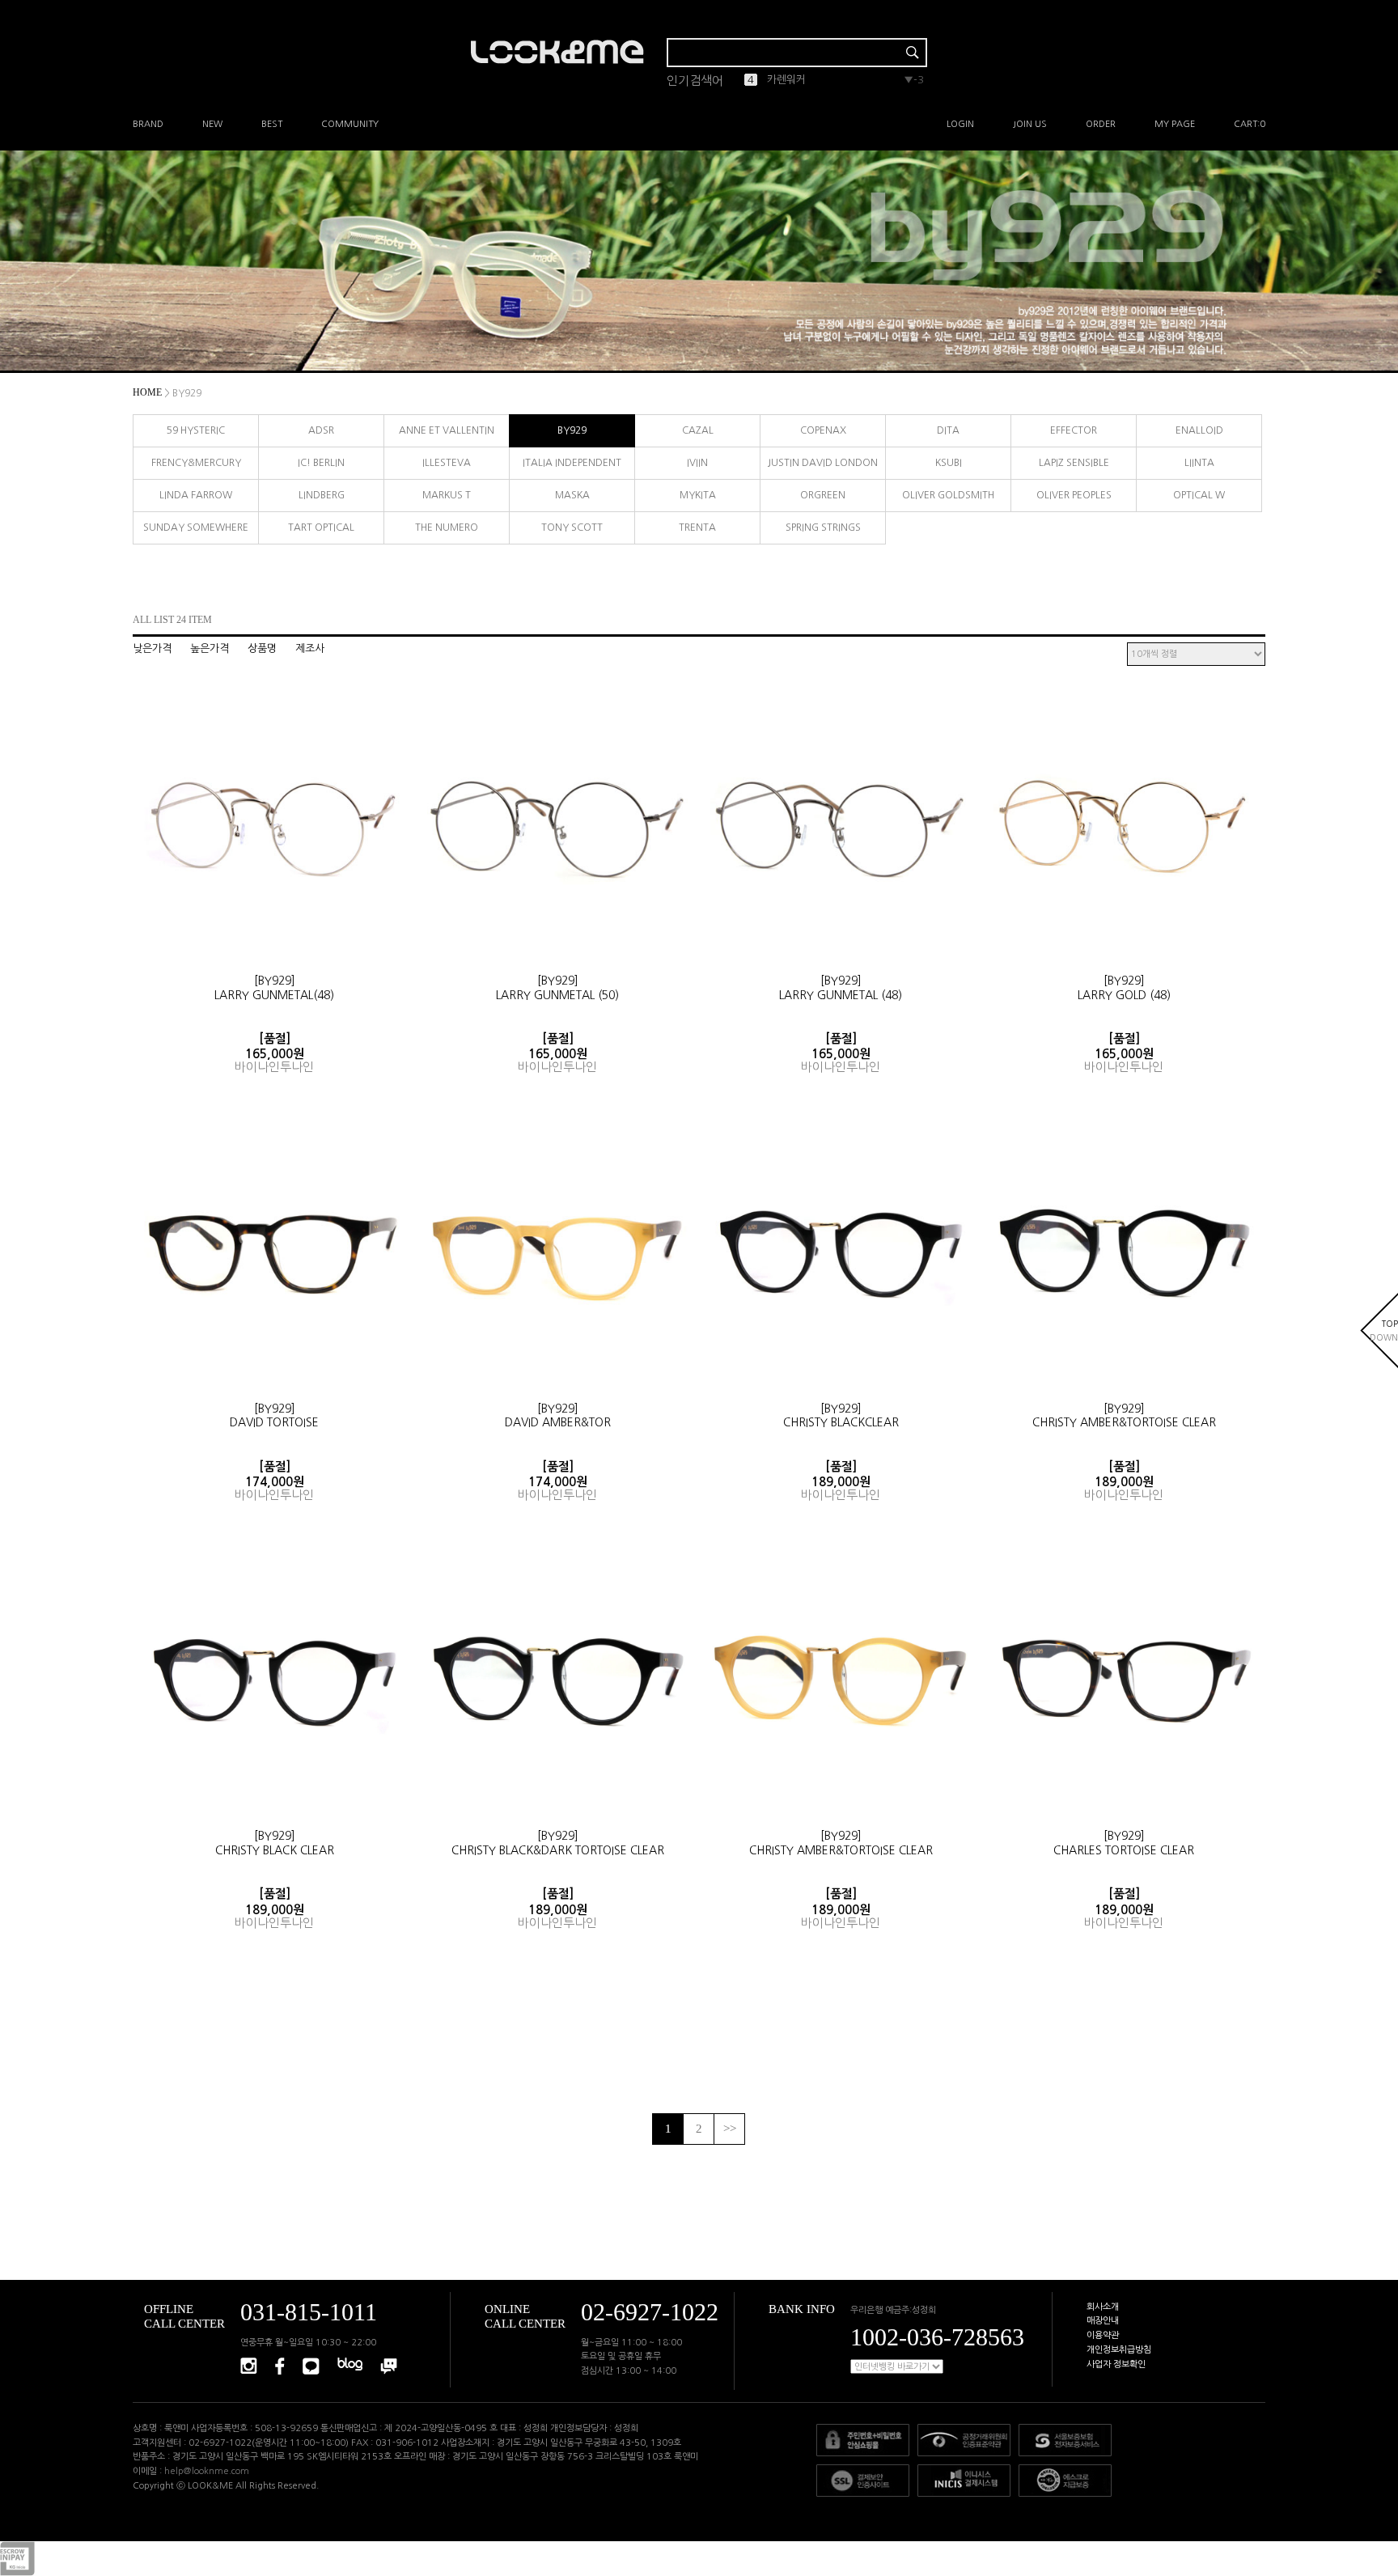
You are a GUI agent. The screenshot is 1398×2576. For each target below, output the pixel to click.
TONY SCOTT (572, 527)
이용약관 (1103, 2335)
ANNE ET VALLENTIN (447, 430)
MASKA (572, 495)
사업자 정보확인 (1116, 2364)
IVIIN (697, 463)
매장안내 (1103, 2321)
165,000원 (275, 1054)
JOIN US (1030, 124)
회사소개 (1103, 2307)
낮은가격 (152, 648)
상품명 (262, 648)
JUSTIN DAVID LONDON (823, 463)
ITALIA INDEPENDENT (572, 463)
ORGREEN (823, 495)
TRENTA (697, 527)
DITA (948, 430)
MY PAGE (1175, 124)
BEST (272, 124)
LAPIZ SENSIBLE (1074, 463)
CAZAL (698, 430)
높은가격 (210, 648)
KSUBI (949, 463)
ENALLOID (1199, 430)
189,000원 (841, 1482)
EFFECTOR (1074, 430)
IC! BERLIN (321, 463)
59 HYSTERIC (196, 430)
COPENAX (823, 430)
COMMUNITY (350, 124)
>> (730, 2129)
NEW (212, 124)
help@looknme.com (207, 2471)
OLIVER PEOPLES (1074, 495)
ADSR (321, 430)
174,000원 (275, 1482)
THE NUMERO (447, 527)
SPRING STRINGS (823, 527)
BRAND (148, 124)
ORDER (1101, 124)
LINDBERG (322, 495)
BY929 (572, 430)
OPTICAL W (1199, 495)
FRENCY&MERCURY (196, 463)
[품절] (275, 1038)
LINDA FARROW (196, 495)
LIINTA (1199, 463)
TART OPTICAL (321, 527)
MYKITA (698, 495)
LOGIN (960, 124)
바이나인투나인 (274, 1067)
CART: (1250, 124)
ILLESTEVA (447, 463)
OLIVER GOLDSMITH (948, 495)
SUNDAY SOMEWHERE (196, 527)
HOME (147, 392)
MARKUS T (447, 495)
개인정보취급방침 (1119, 2350)
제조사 (310, 648)
